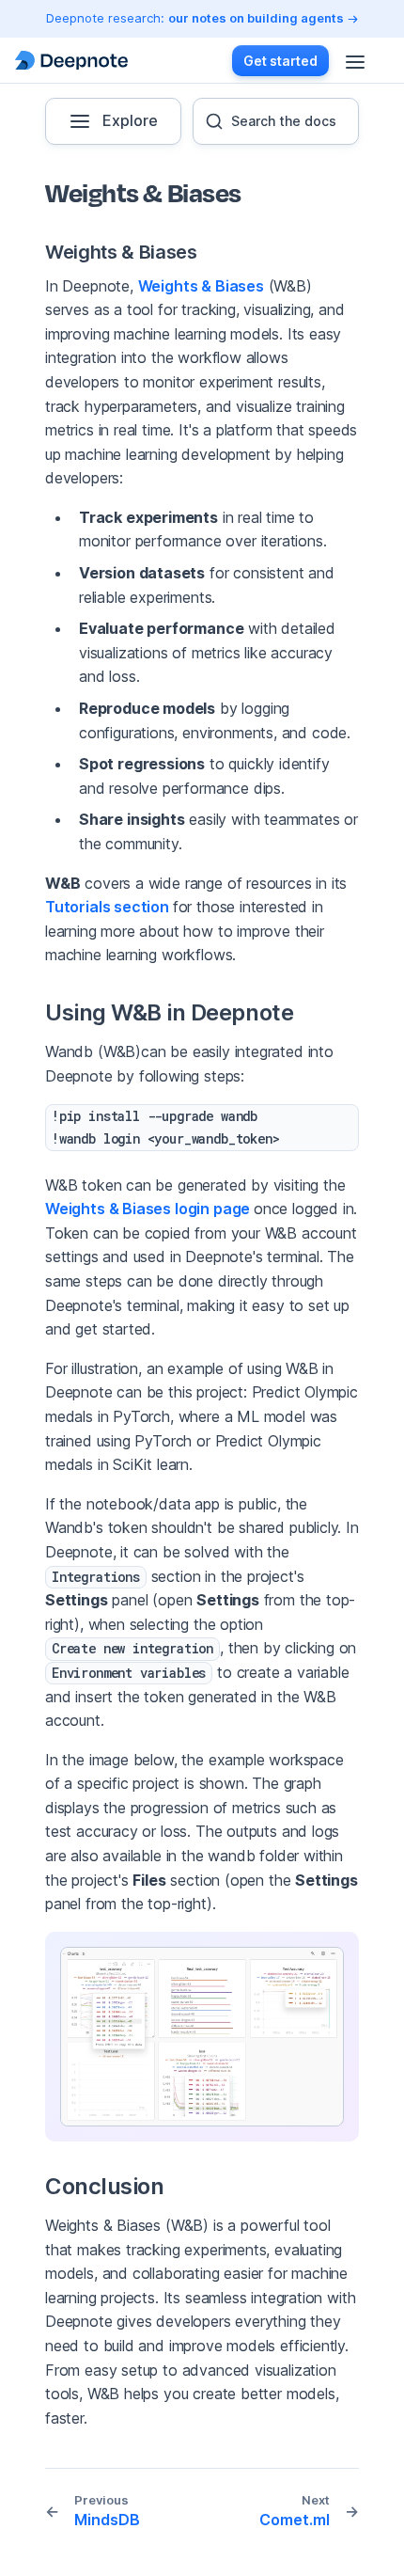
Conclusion (100, 2186)
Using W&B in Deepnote (165, 1012)
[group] (276, 121)
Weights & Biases (117, 252)
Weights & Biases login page (149, 1209)
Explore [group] (130, 120)
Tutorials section (109, 907)
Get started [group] (280, 61)
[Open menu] (355, 60)
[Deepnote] (71, 61)
